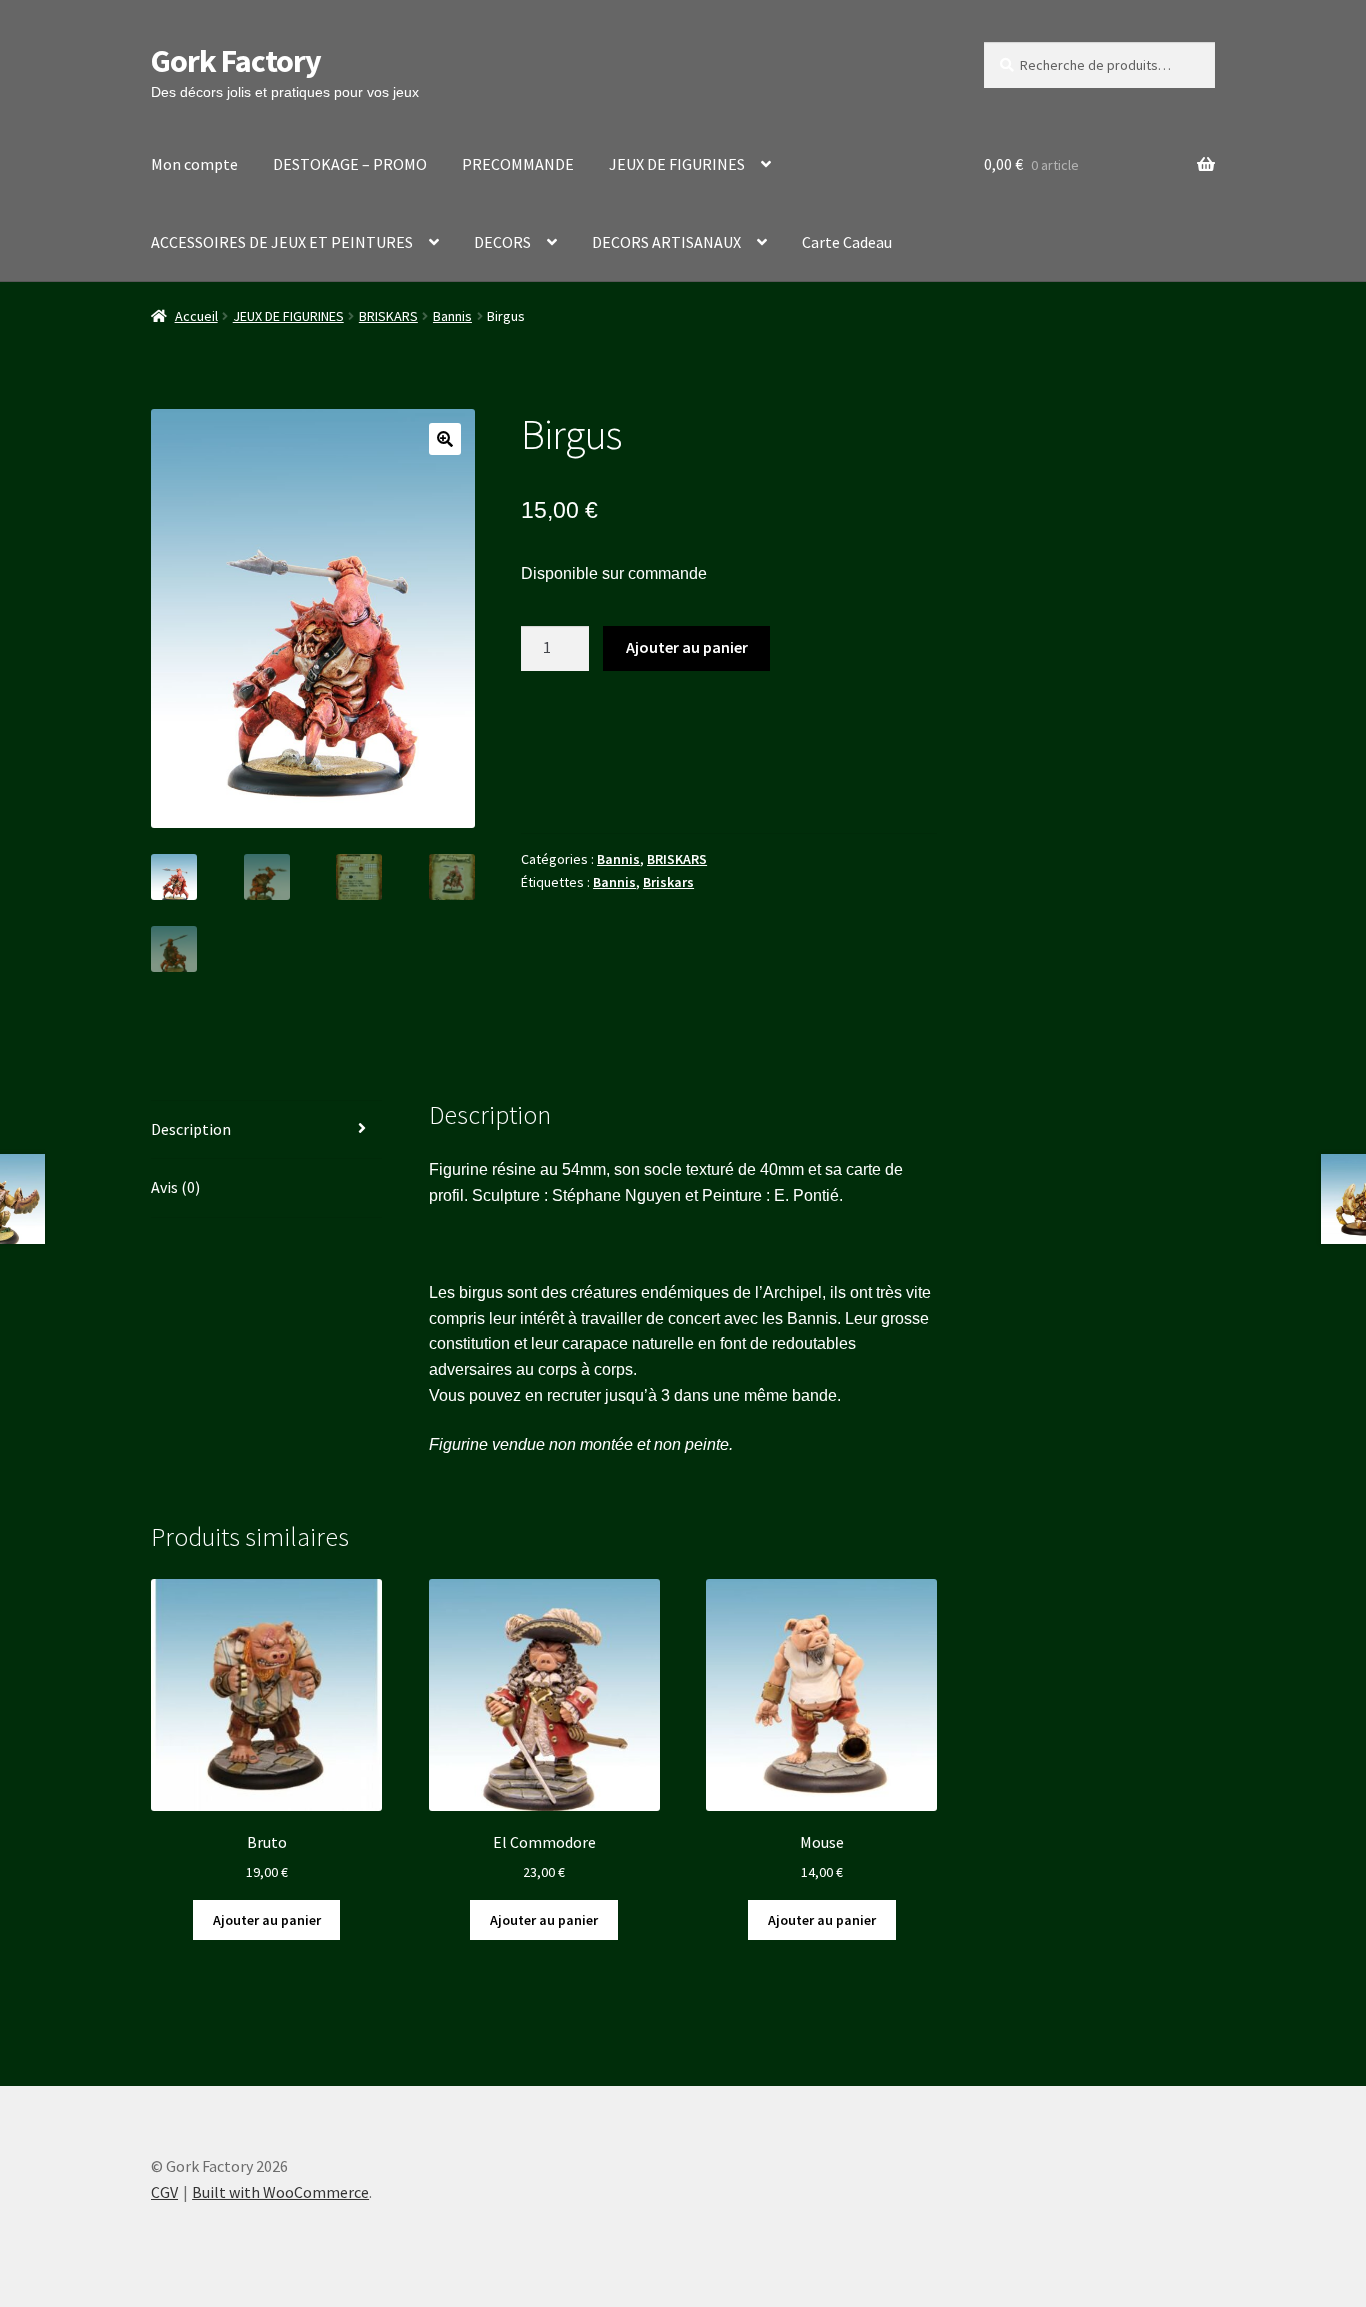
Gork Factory (236, 61)
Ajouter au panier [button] (267, 1920)
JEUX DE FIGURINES (677, 164)
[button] (445, 439)
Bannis (452, 316)
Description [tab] (191, 1129)
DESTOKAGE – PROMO (350, 164)
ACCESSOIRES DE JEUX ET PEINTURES (282, 242)
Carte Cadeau (847, 242)
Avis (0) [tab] (175, 1187)
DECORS (502, 242)
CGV (164, 2192)
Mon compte (194, 164)
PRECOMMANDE (518, 164)
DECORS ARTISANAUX (666, 242)
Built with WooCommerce (280, 2192)
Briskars (668, 882)
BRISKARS (388, 316)
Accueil (196, 316)
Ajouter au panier (687, 647)
